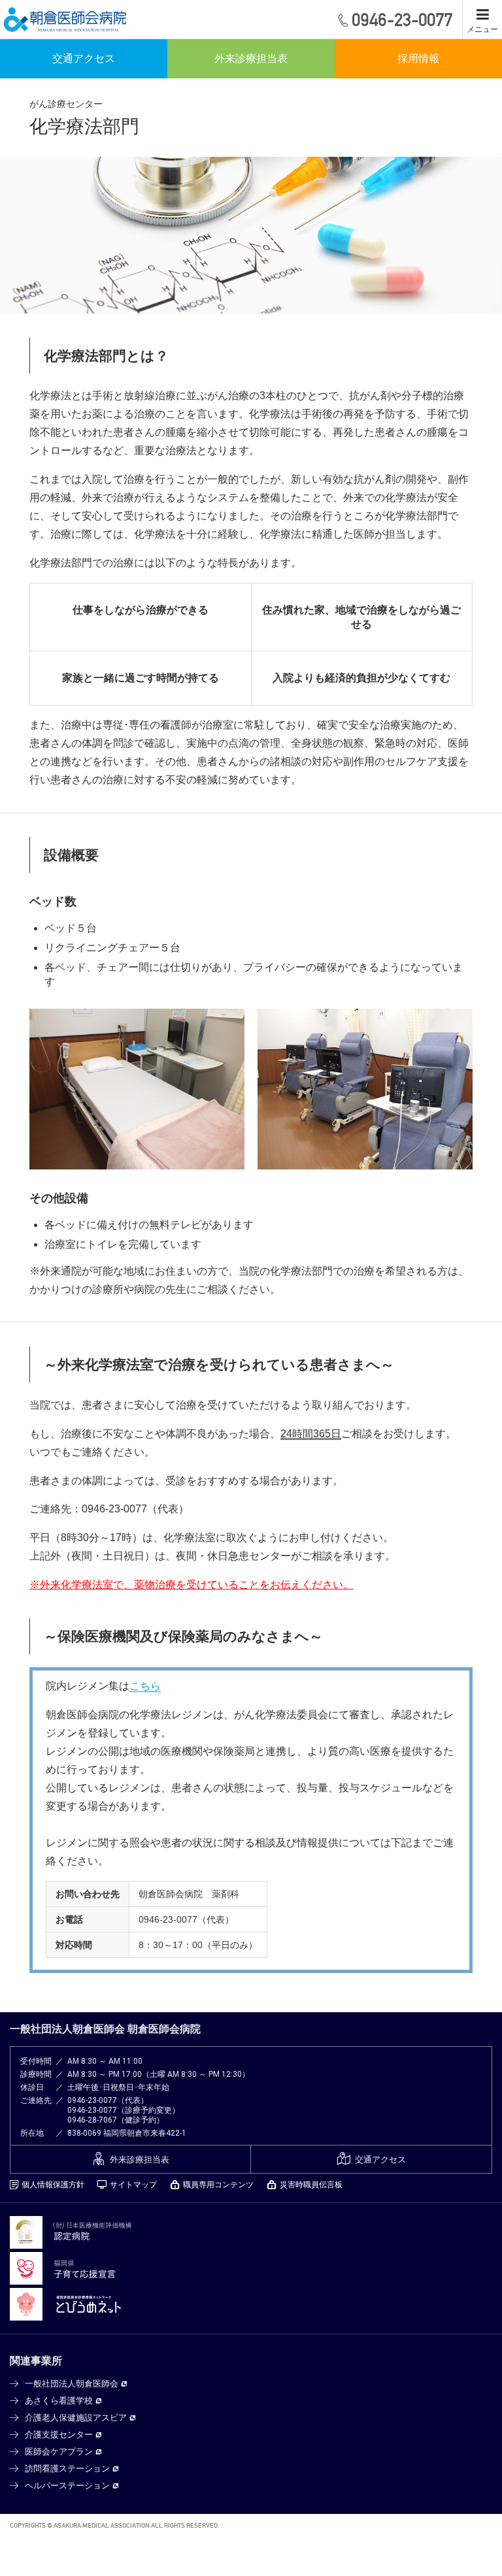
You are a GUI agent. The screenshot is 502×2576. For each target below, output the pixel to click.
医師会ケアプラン (59, 2452)
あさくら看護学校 (59, 2401)
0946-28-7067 (92, 2120)
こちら (145, 1686)
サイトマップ (133, 2185)
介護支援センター (59, 2435)
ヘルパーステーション (67, 2486)
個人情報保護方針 (53, 2185)
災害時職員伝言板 (311, 2185)
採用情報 (418, 58)
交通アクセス (84, 58)
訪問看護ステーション (67, 2469)
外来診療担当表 (251, 58)
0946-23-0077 (92, 2100)
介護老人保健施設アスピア (76, 2418)
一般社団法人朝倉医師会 (72, 2384)
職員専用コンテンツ (218, 2185)
